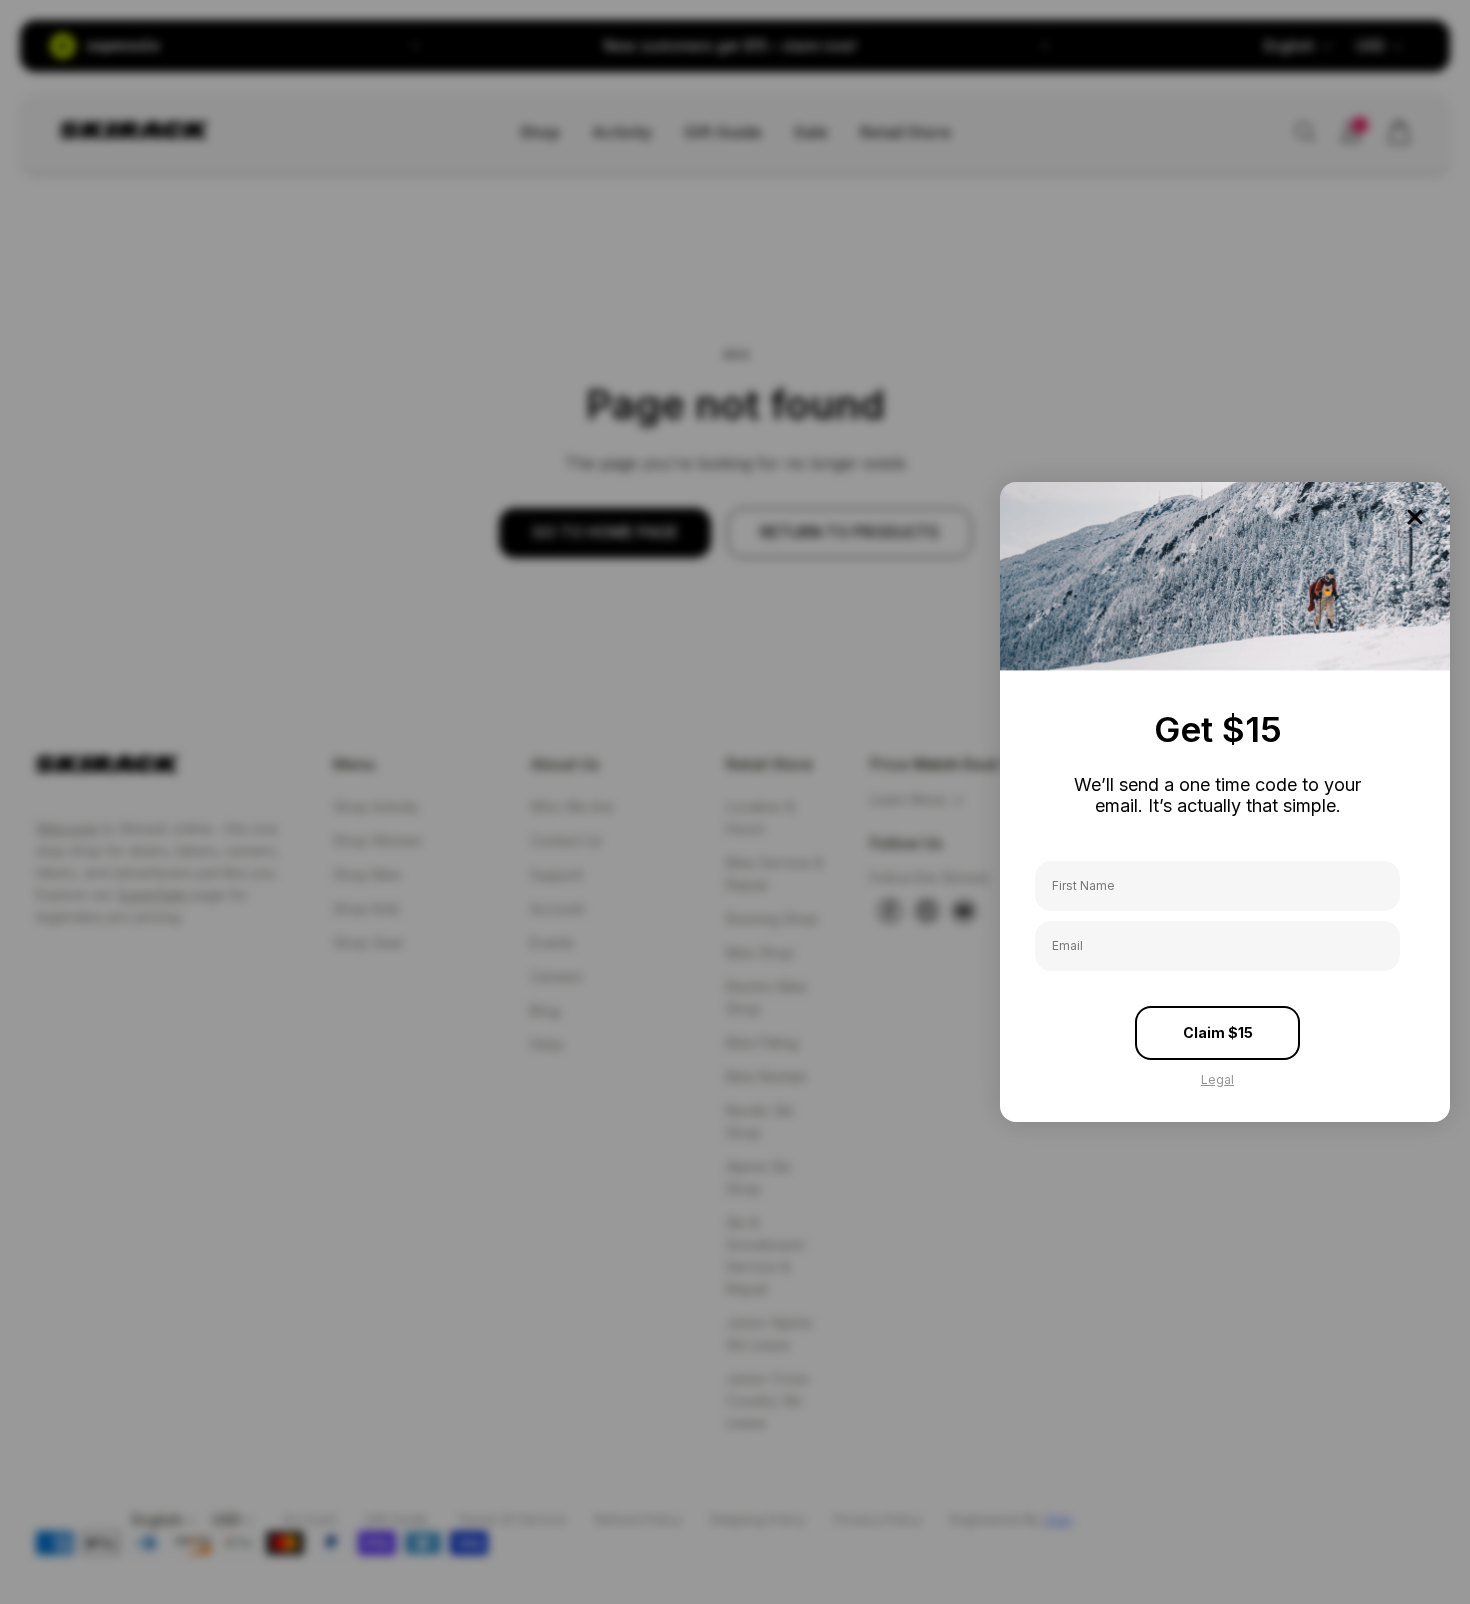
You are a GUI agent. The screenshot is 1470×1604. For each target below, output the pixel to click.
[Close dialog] (1415, 517)
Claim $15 (1218, 1032)
